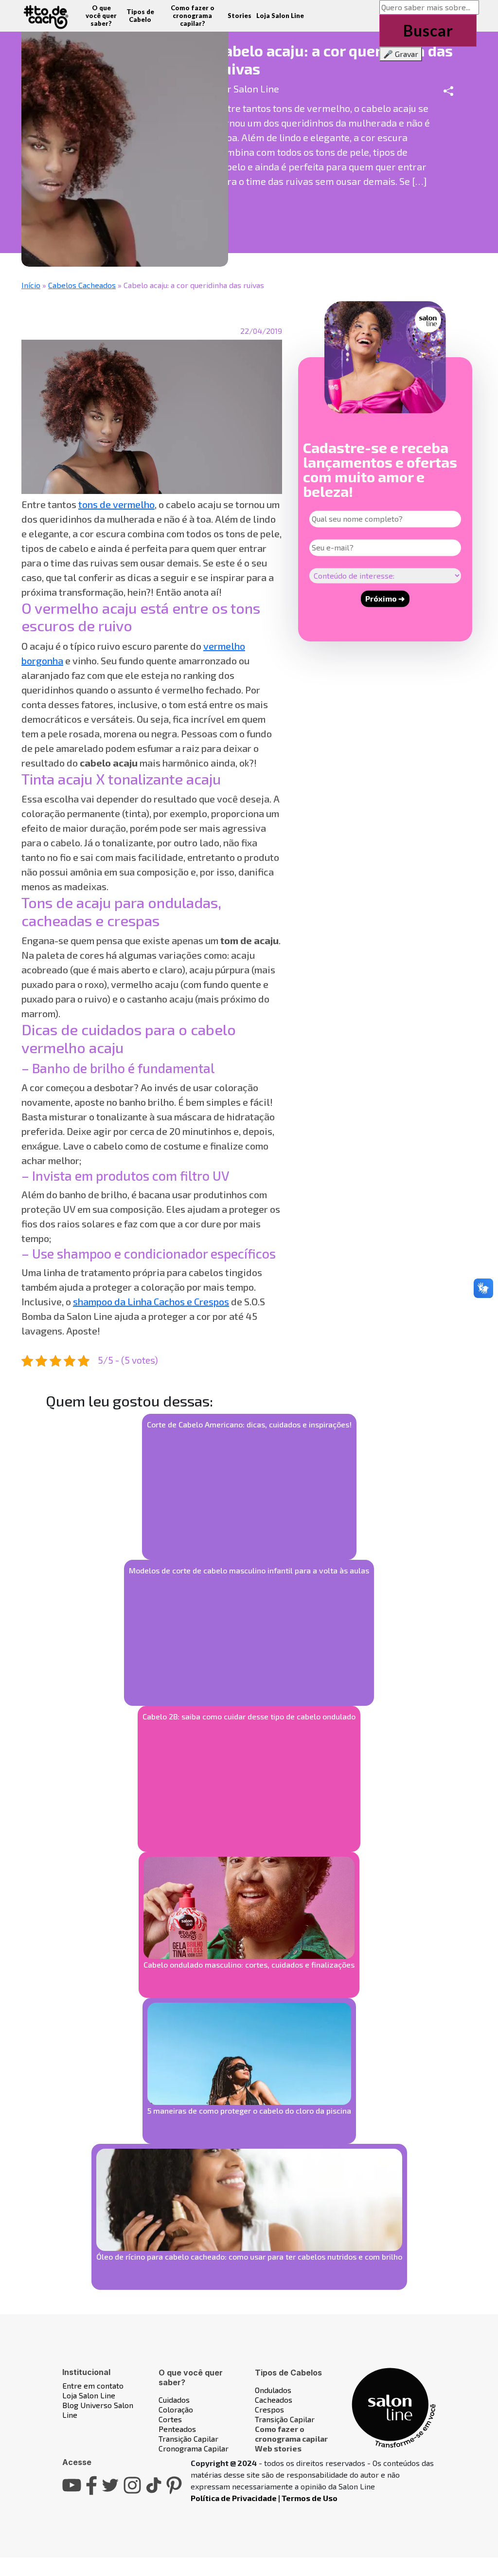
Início (31, 285)
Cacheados (274, 2400)
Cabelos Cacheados (82, 285)
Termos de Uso (310, 2498)
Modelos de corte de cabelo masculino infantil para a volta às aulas (249, 1570)
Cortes (170, 2419)
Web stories (278, 2448)
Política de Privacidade (234, 2498)
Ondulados (273, 2390)
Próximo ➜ (385, 598)
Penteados (177, 2429)
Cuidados (174, 2400)
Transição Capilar (188, 2439)
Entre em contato (93, 2385)
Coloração (176, 2409)
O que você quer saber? (101, 16)
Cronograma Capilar (194, 2448)
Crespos (269, 2409)
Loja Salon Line (280, 16)
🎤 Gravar (401, 54)
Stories (240, 16)
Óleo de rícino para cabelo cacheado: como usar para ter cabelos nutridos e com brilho (249, 2256)
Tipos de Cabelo (140, 16)
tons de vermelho (116, 504)
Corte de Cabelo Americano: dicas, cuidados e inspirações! (249, 1424)
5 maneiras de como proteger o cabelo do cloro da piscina (249, 2110)
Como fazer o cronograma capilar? (193, 16)
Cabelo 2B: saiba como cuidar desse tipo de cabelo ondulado (249, 1716)
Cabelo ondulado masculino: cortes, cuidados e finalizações (249, 1964)
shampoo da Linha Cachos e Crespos (151, 1301)
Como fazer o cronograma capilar (291, 2434)
